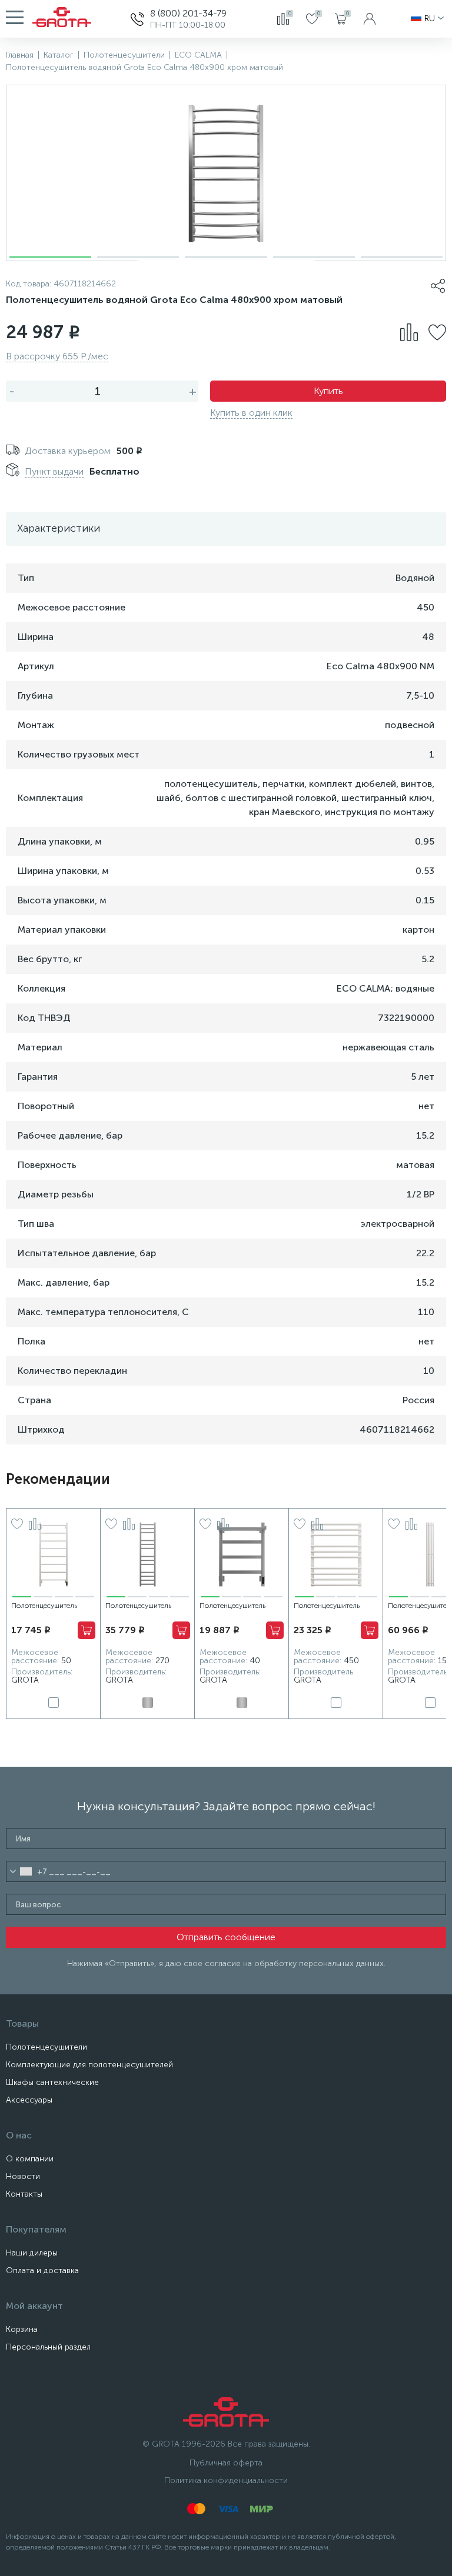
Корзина (22, 2329)
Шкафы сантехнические (52, 2082)
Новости (23, 2176)
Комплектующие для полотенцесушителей (89, 2065)
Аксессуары (29, 2100)
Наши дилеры (32, 2253)
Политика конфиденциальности (226, 2480)
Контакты (24, 2194)
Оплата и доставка (42, 2270)
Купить (328, 391)
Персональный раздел (48, 2347)
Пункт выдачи (54, 471)
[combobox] (21, 1871)
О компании (30, 2159)
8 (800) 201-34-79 (188, 13)
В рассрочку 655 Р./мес (57, 356)
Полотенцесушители (46, 2047)
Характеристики (59, 528)
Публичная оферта (226, 2463)
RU (430, 19)
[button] (50, 257)
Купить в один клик (251, 413)
